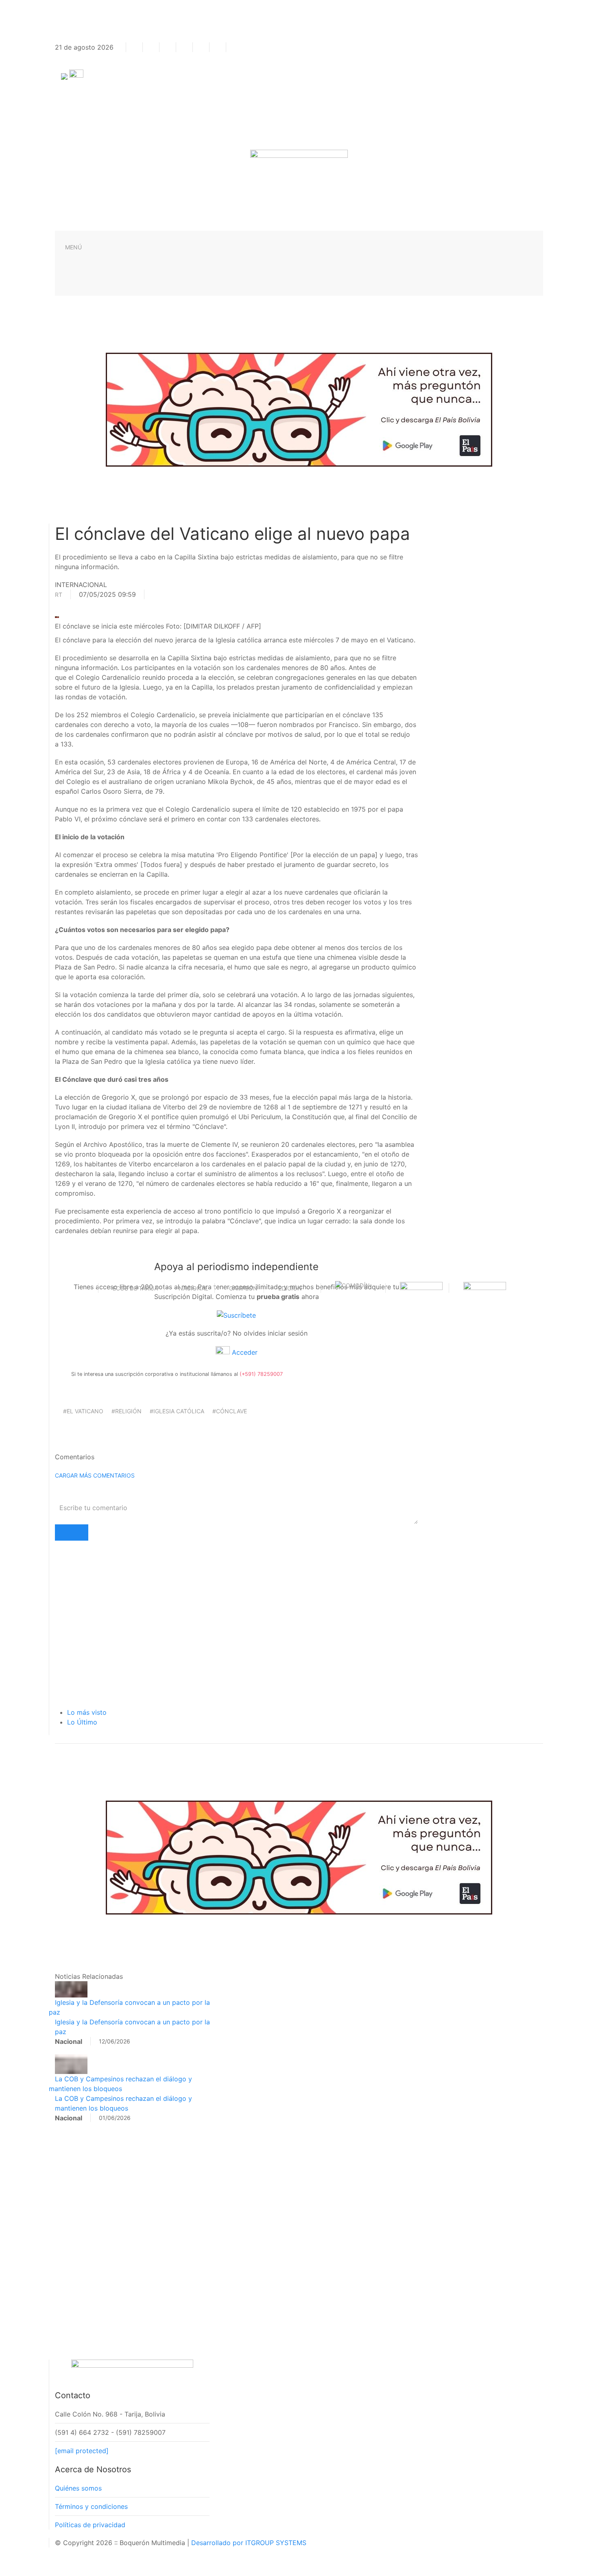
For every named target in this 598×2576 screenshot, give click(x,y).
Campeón (243, 1288)
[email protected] (82, 2451)
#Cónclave (230, 1411)
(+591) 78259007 (261, 1374)
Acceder (244, 1352)
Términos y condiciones (91, 2506)
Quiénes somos (78, 2488)
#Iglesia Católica (177, 1411)
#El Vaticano (83, 1411)
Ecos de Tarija (135, 1288)
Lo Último (82, 1722)
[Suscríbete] (236, 1314)
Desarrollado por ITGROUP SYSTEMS (249, 2543)
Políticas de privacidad (90, 2525)
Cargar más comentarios (95, 1475)
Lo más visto (87, 1712)
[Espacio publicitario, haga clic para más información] (299, 409)
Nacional (193, 1288)
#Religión (127, 1411)
